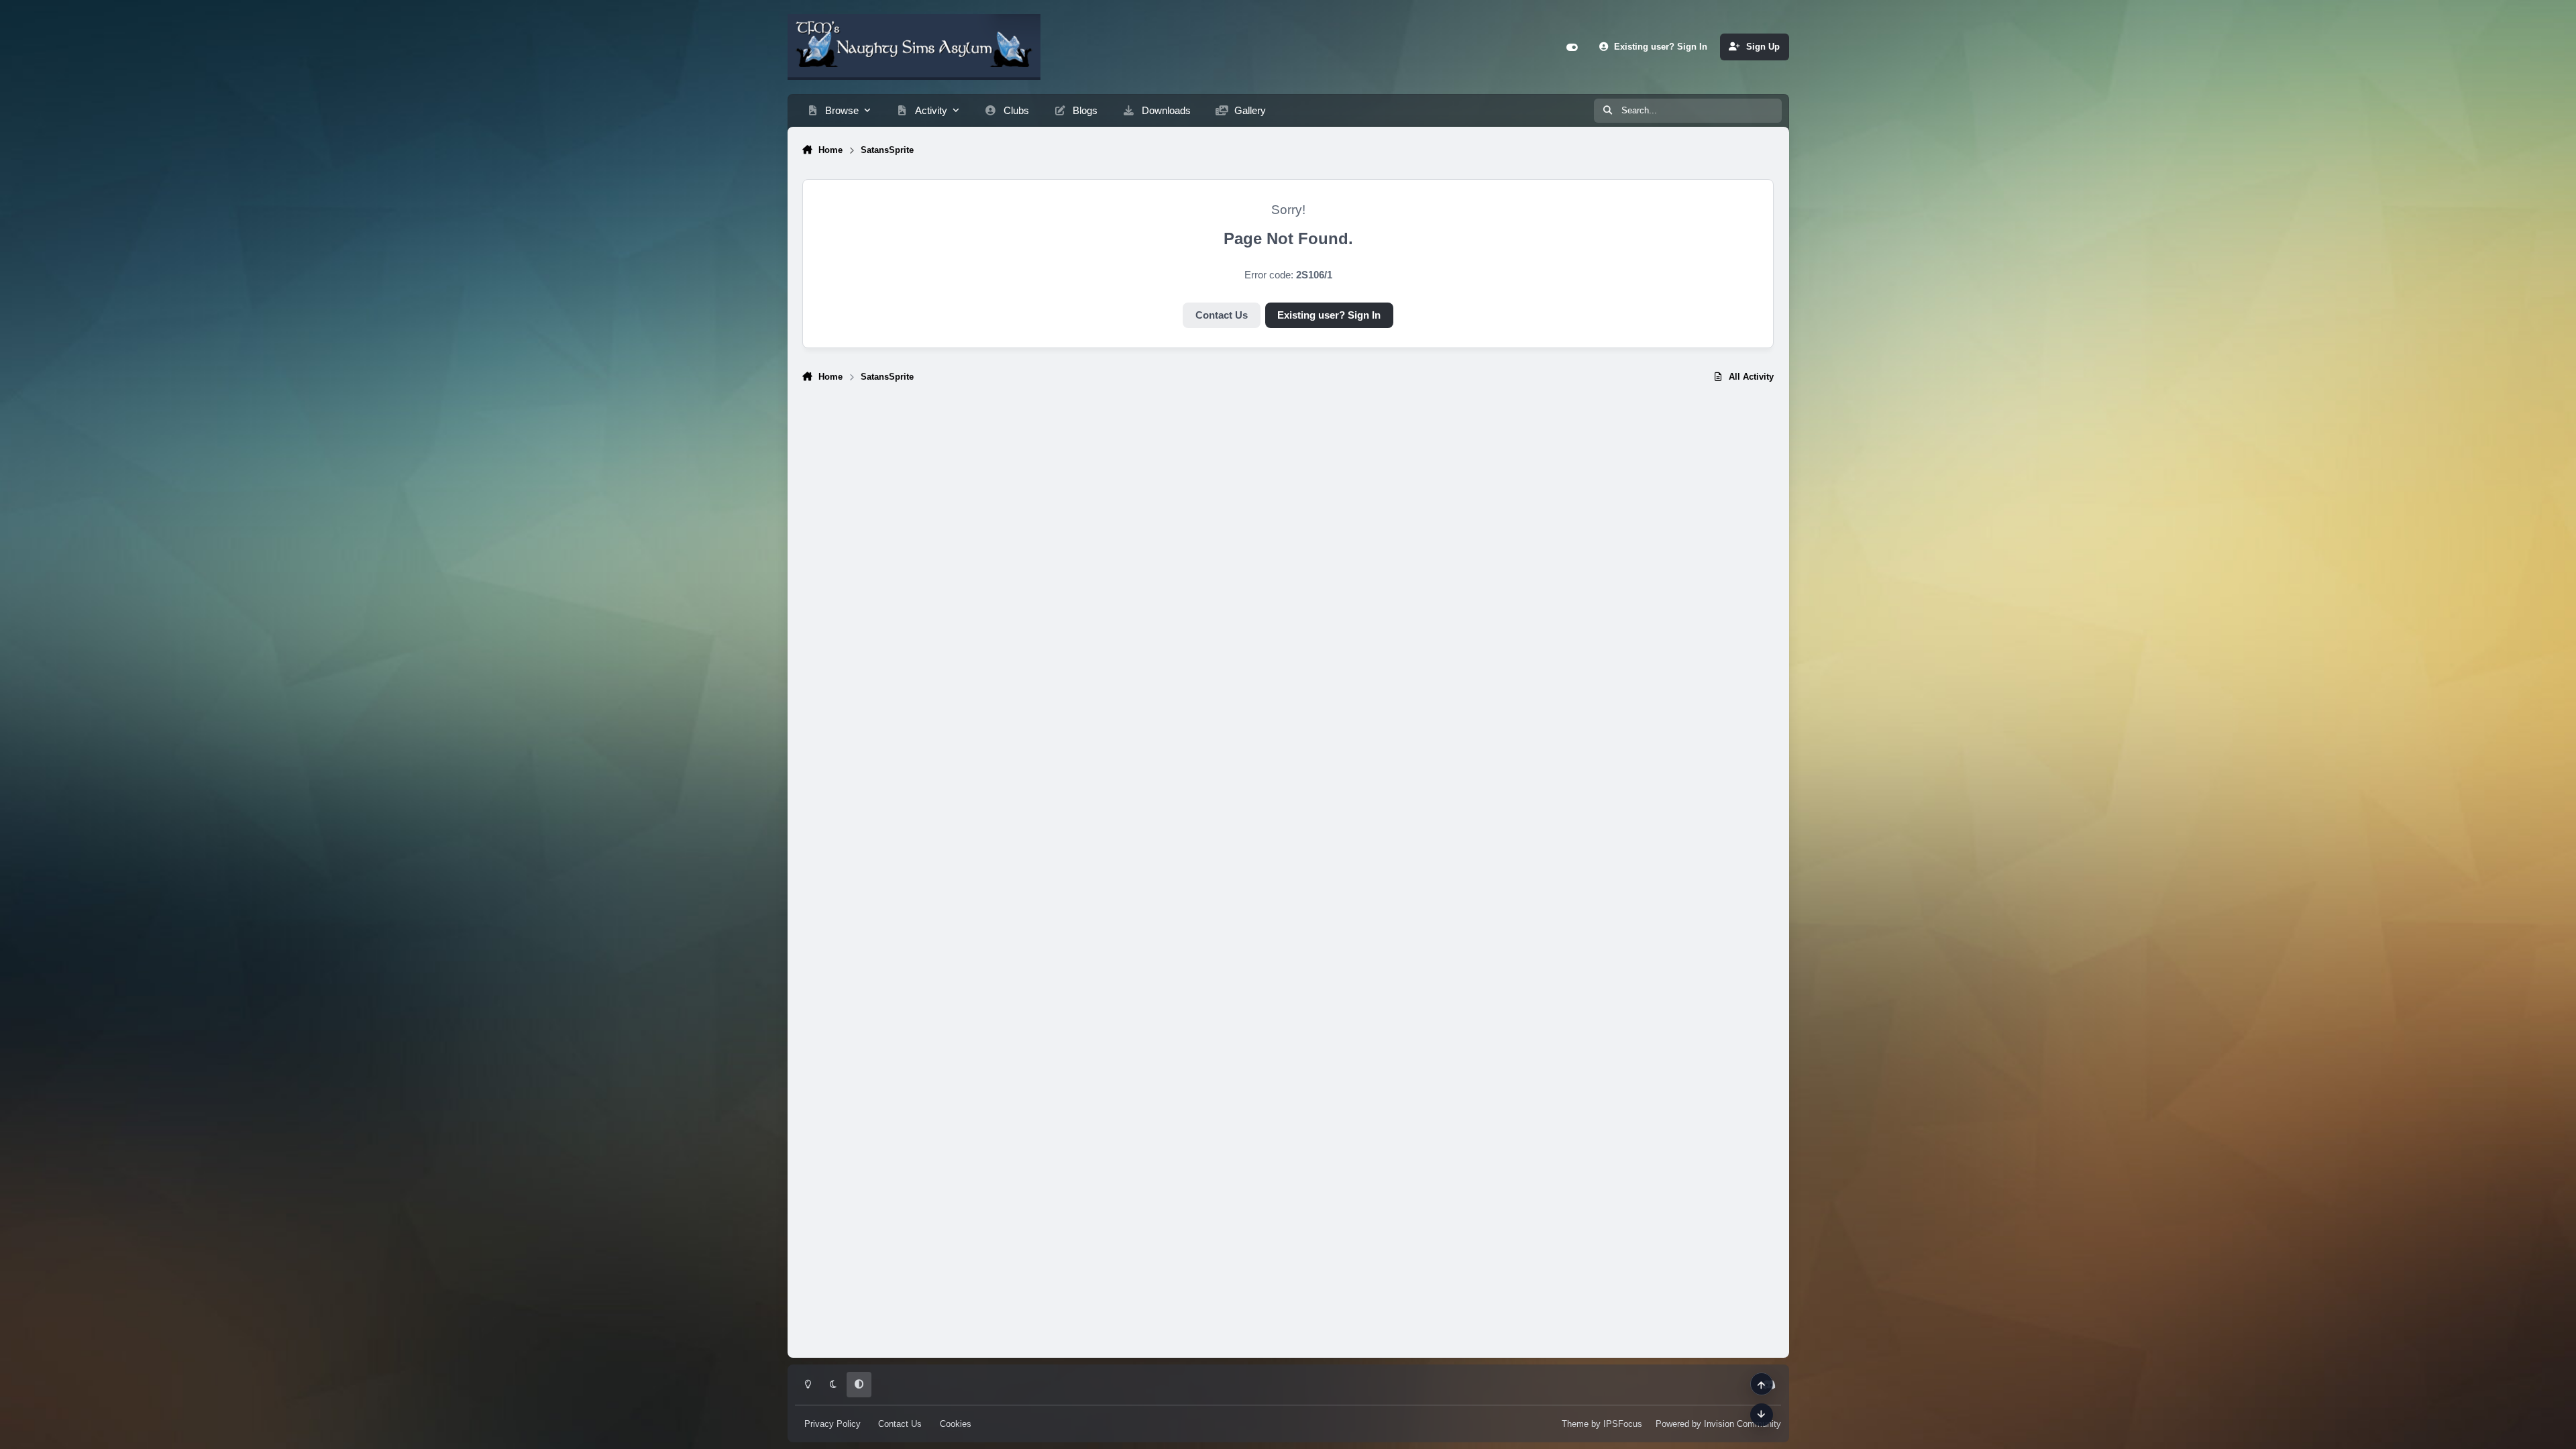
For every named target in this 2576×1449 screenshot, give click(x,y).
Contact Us (1222, 315)
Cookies (956, 1424)
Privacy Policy (833, 1424)
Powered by (1718, 1424)
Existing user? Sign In (1329, 315)
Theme (1575, 1424)
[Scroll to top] (1762, 1384)
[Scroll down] (1762, 1415)
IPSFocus (1623, 1424)
